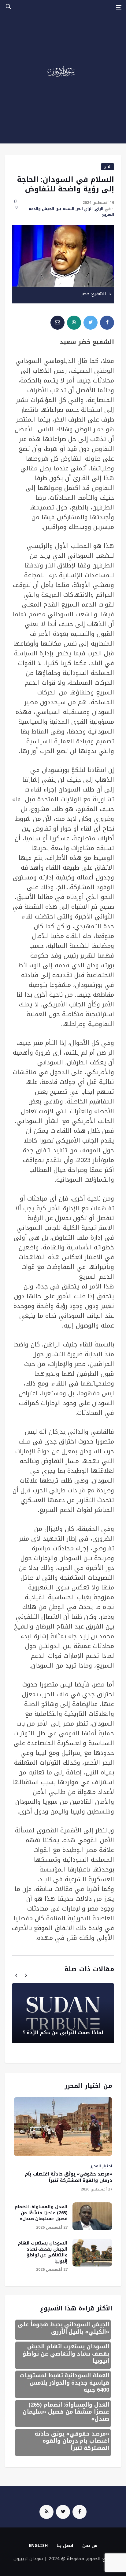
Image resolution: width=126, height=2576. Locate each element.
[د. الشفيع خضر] (63, 256)
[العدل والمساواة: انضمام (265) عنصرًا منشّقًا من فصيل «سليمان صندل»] (92, 2216)
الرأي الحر (85, 209)
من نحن (90, 2546)
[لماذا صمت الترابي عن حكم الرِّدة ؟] (63, 2013)
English (38, 2546)
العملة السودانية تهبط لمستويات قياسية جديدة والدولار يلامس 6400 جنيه (65, 2383)
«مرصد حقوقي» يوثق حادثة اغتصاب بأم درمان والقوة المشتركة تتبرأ (69, 2177)
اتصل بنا (65, 2546)
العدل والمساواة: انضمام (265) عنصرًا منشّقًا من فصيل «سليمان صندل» (41, 2213)
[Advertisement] (63, 81)
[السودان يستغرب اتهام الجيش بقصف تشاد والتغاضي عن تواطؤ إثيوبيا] (92, 2253)
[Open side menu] (119, 7)
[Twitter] (63, 2512)
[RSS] (46, 2512)
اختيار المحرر (101, 2166)
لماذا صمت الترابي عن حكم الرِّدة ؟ (63, 2033)
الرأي (107, 167)
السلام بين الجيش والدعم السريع (71, 212)
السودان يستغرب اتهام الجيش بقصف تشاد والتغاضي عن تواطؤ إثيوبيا (43, 2252)
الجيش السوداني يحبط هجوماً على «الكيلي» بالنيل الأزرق (63, 2328)
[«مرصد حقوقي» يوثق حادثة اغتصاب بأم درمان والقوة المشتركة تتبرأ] (63, 2127)
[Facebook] (80, 2512)
